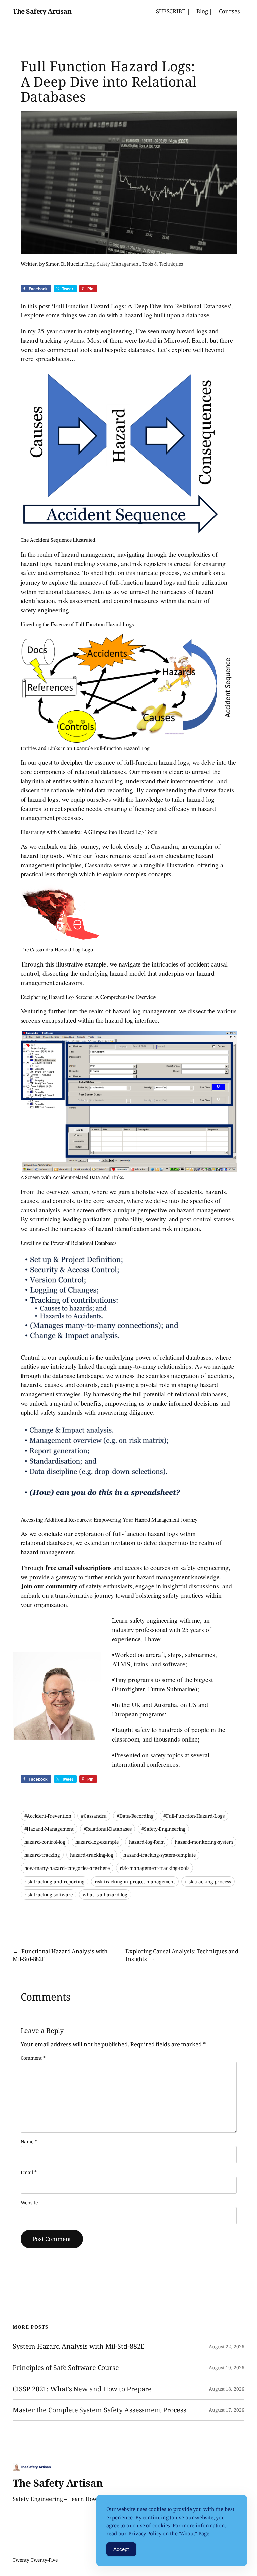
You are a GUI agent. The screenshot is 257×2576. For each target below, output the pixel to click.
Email (29, 2172)
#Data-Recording (135, 1816)
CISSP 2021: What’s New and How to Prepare (82, 2389)
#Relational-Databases (108, 1829)
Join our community (49, 1586)
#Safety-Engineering (163, 1829)
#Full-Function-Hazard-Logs (194, 1816)
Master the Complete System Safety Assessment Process (100, 2410)
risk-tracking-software (49, 1894)
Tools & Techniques (163, 264)
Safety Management (118, 264)
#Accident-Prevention (48, 1816)
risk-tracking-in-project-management (135, 1881)
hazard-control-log (45, 1842)
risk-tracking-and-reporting (55, 1881)
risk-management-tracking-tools (155, 1868)
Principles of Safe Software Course (66, 2368)
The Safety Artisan (42, 11)
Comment (33, 2058)
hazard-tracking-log (92, 1855)
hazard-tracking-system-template (160, 1855)
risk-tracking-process (208, 1881)
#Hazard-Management (49, 1829)
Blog (90, 264)
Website (29, 2203)
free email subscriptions (79, 1568)
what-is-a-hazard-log (105, 1894)
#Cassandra (94, 1816)
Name (29, 2141)
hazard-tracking (42, 1855)
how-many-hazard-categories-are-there (67, 1868)
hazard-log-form (147, 1842)
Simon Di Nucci (62, 264)
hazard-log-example (97, 1842)
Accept (121, 2549)
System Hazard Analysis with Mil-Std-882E (78, 2346)
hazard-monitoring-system (204, 1842)
